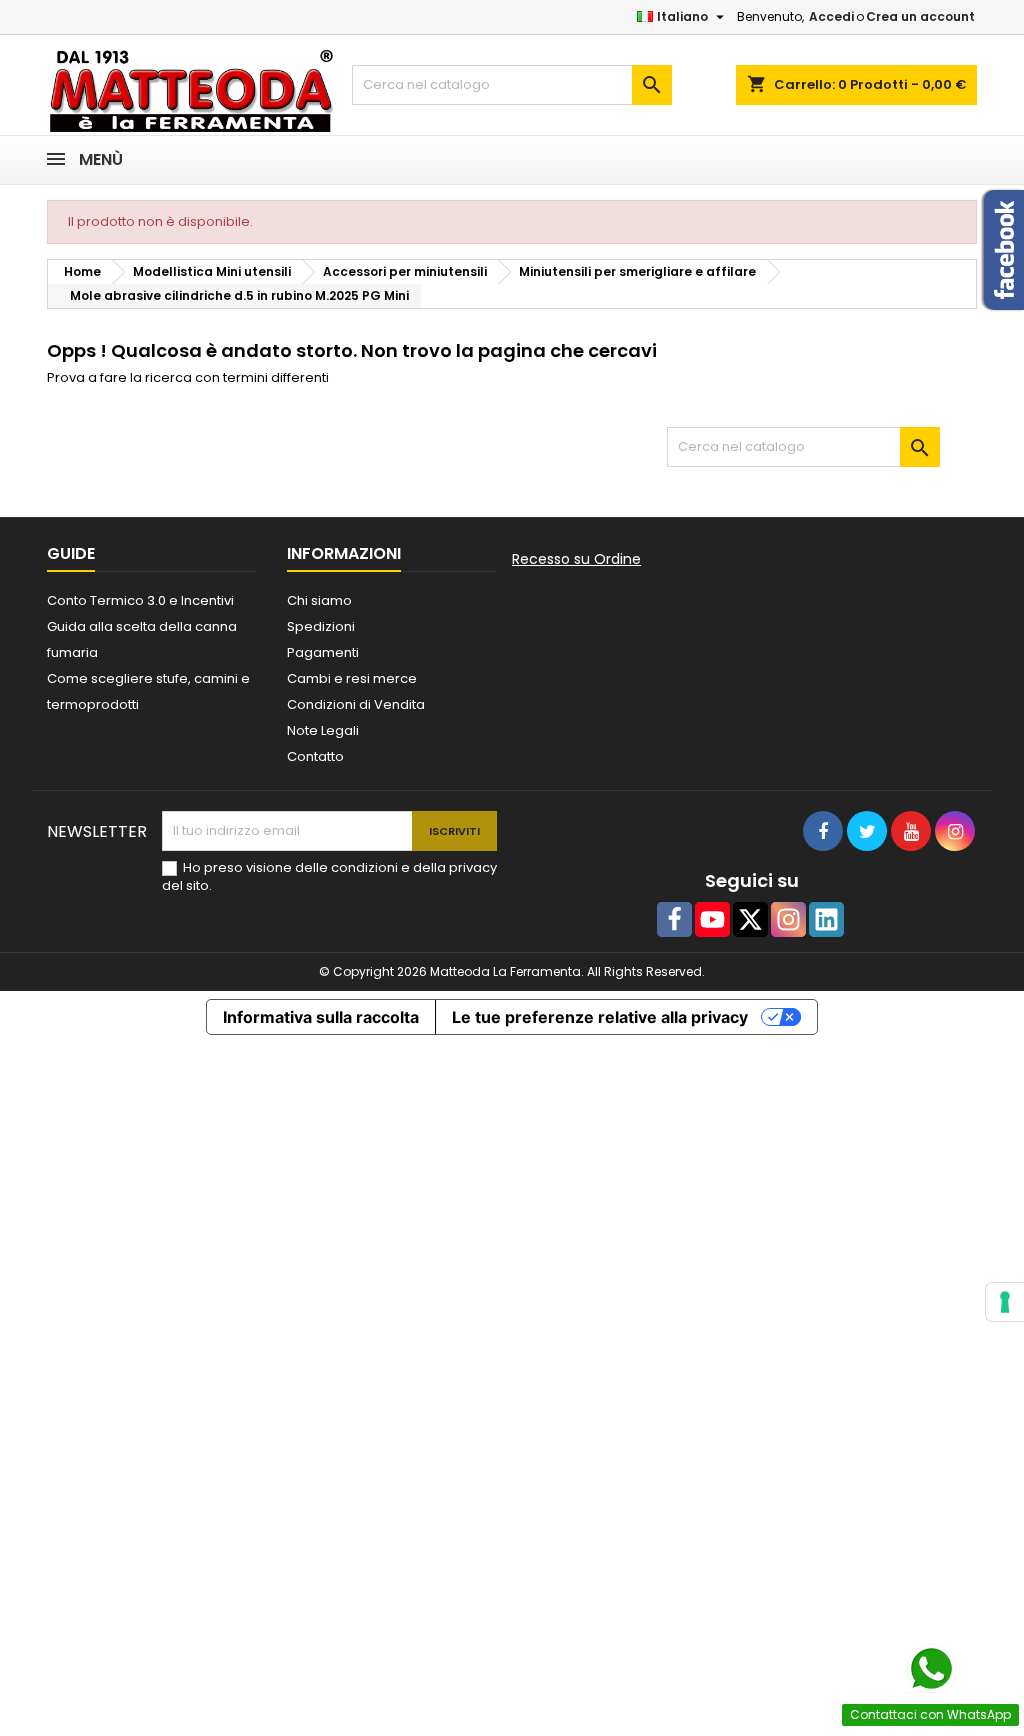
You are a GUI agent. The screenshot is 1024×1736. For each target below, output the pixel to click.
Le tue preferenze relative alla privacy (600, 1017)
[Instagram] (788, 919)
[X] (750, 919)
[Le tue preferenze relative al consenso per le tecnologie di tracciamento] (1005, 1302)
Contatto (315, 756)
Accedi (831, 16)
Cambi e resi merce (352, 678)
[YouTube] (712, 919)
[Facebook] (674, 919)
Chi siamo (319, 600)
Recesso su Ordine (576, 559)
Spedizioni (321, 626)
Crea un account (920, 16)
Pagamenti (323, 652)
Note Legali (323, 730)
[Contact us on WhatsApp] (931, 1669)
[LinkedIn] (826, 919)
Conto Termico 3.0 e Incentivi (140, 600)
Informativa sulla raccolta (321, 1017)
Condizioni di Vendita (356, 704)
